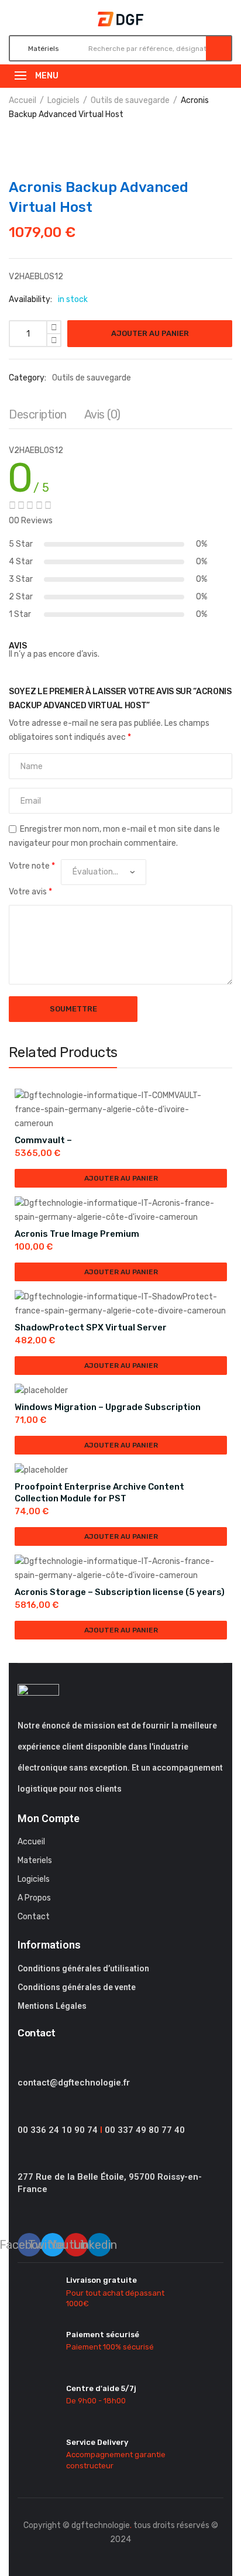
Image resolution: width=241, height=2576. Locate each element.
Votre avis (30, 892)
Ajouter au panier (150, 333)
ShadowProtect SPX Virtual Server (91, 1328)
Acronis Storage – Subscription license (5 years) (120, 1592)
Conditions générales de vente (77, 1987)
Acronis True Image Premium (77, 1234)
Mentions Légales (52, 2006)
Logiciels (63, 100)
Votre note (32, 866)
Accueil (23, 100)
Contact (34, 1917)
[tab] (38, 417)
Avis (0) (102, 414)
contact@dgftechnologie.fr (74, 2083)
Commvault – (43, 1140)
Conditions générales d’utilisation (83, 1968)
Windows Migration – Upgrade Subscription (108, 1407)
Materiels (35, 1860)
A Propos (34, 1898)
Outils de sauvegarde (130, 100)
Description (38, 414)
